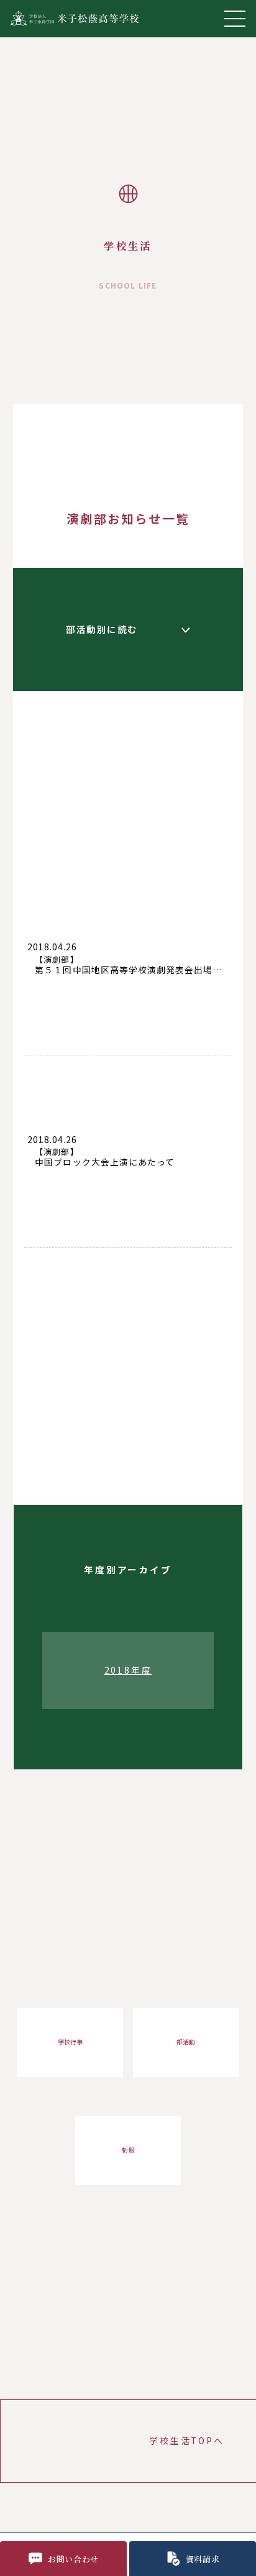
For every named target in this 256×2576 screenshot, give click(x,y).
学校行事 (70, 2042)
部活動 (186, 2042)
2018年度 (128, 1670)
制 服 (128, 2150)
